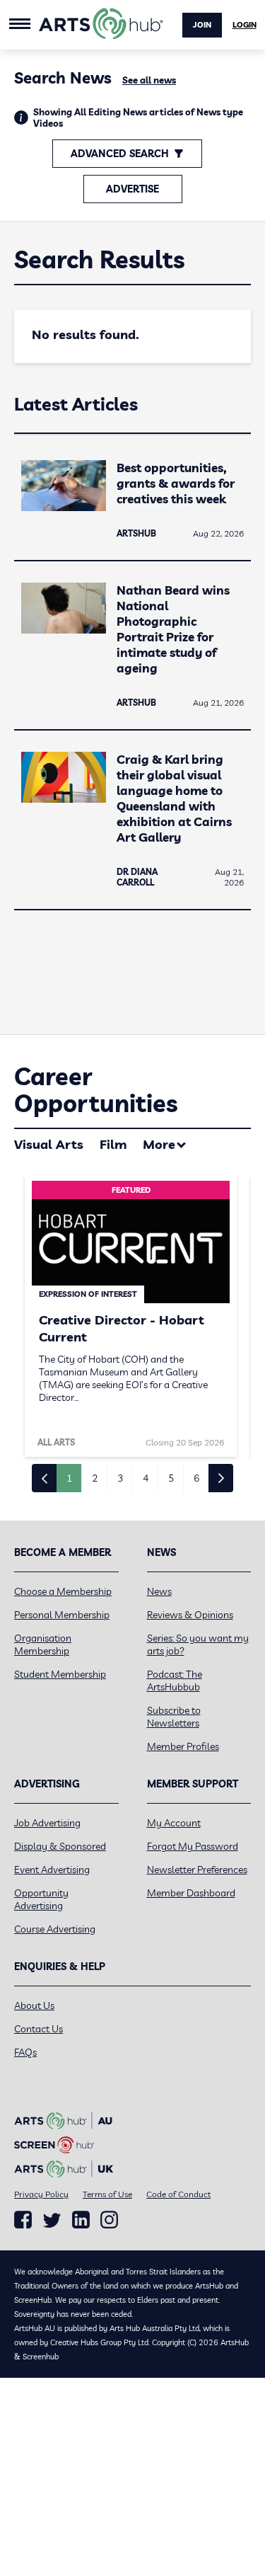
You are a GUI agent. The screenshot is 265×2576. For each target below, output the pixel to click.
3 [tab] (120, 1478)
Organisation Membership (43, 1644)
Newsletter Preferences (197, 1870)
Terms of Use (107, 2194)
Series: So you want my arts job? (198, 1644)
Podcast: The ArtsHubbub (175, 1681)
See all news (149, 80)
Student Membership (60, 1674)
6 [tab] (196, 1478)
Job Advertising (47, 1823)
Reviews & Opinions (190, 1615)
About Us (34, 2005)
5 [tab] (171, 1478)
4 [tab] (146, 1478)
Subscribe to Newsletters (174, 1717)
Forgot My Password (193, 1846)
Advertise (132, 189)
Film (113, 1144)
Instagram (109, 2220)
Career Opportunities (96, 1090)
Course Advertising (55, 1929)
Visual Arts (49, 1144)
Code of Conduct (178, 2194)
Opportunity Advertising (41, 1899)
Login (245, 25)
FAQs (25, 2052)
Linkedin (81, 2220)
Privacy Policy (41, 2194)
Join (202, 25)
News (159, 1591)
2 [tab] (95, 1478)
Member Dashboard (191, 1893)
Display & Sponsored (60, 1846)
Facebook (23, 2220)
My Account (174, 1823)
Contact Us (39, 2029)
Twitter (52, 2220)
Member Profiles (183, 1746)
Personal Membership (62, 1615)
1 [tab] (69, 1478)
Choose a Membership (63, 1591)
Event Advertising (52, 1870)
